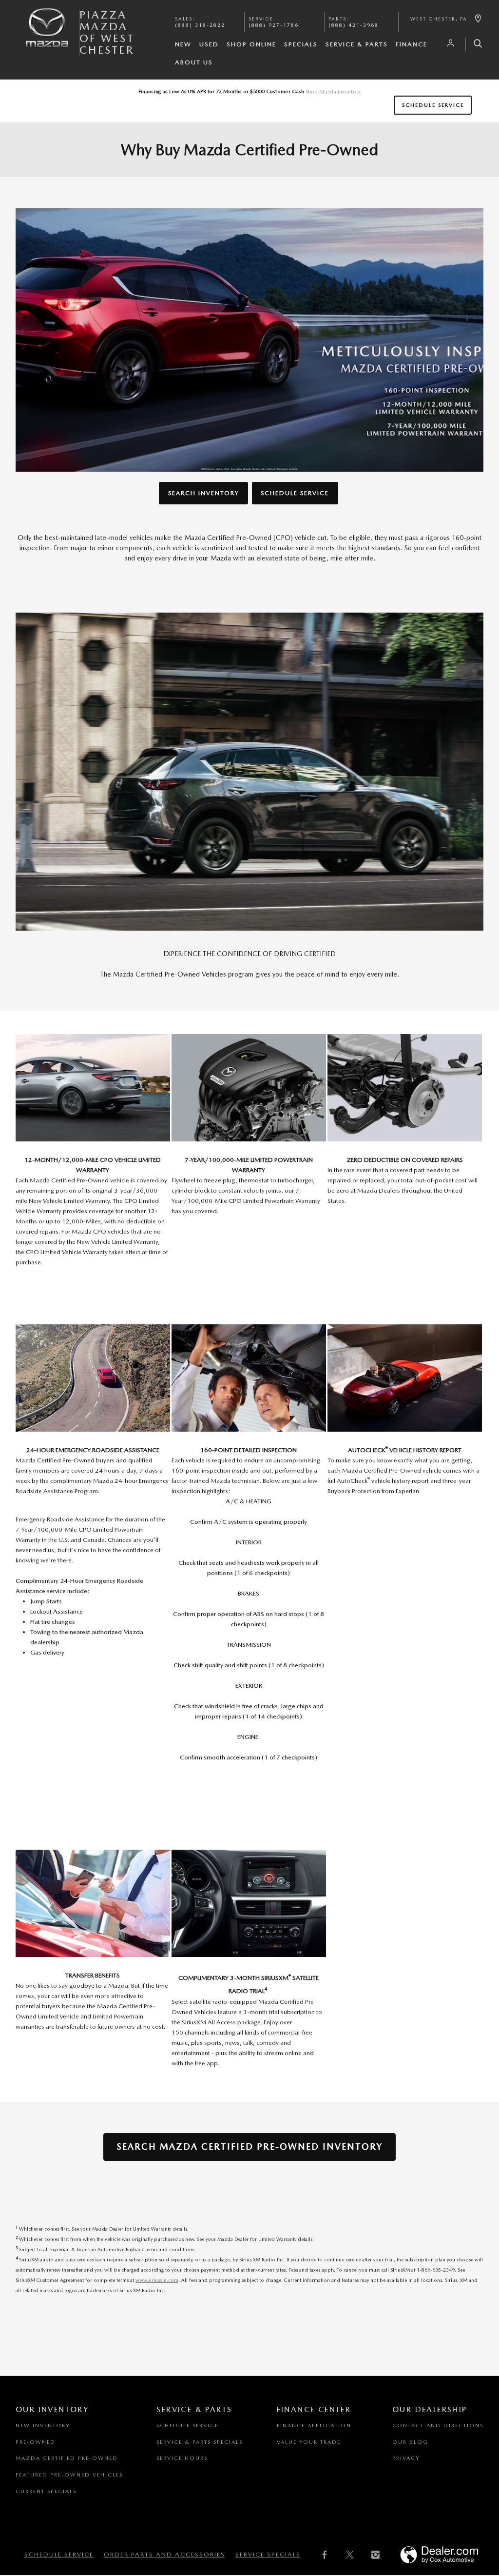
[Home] (47, 36)
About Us (194, 62)
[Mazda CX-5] (249, 771)
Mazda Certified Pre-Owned (67, 2458)
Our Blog (410, 2442)
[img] (249, 340)
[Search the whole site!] (474, 45)
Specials (301, 44)
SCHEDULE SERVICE (295, 493)
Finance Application (314, 2426)
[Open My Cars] (448, 43)
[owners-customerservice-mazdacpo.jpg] (93, 1088)
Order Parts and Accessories (164, 2554)
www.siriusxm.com (157, 2280)
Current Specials (46, 2491)
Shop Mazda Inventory (333, 91)
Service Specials (268, 2554)
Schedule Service (433, 105)
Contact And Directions (438, 2426)
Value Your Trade (309, 2442)
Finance (412, 44)
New (183, 44)
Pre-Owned (36, 2442)
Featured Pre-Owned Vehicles (69, 2475)
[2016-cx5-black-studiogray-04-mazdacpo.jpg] (249, 1903)
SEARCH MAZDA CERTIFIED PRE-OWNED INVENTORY (249, 2147)
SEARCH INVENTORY (204, 493)
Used (209, 44)
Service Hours (182, 2458)
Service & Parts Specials (200, 2442)
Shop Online (251, 44)
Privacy (406, 2458)
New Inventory (43, 2426)
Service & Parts (357, 44)
